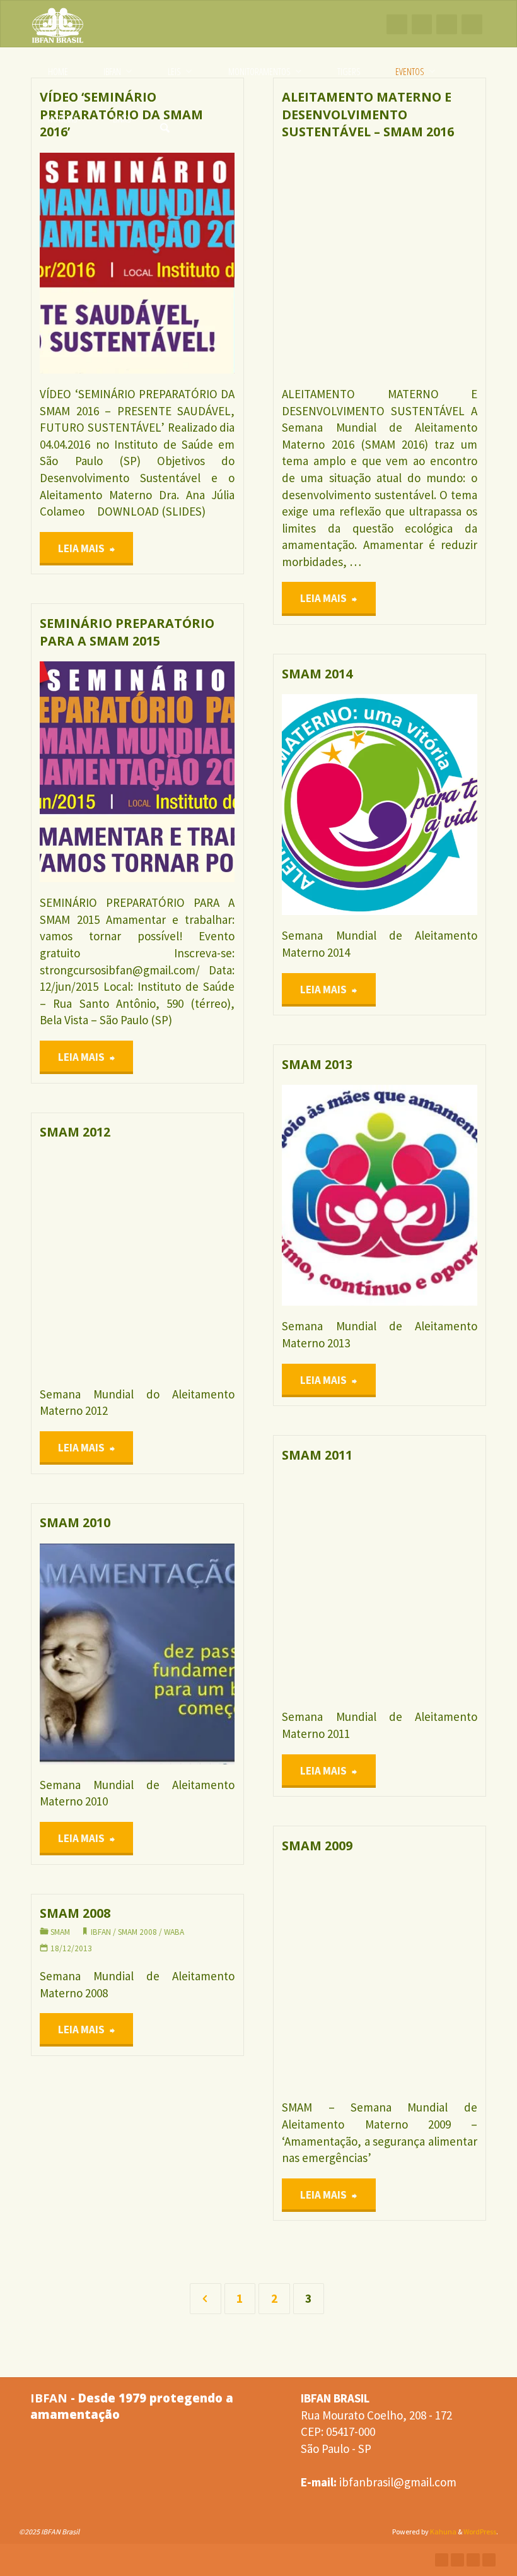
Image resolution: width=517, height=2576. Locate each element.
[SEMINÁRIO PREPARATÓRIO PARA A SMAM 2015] (186, 772)
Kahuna (443, 2532)
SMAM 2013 (317, 1064)
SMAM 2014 (317, 674)
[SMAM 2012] (186, 1263)
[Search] (165, 119)
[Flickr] (472, 24)
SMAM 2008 (75, 1913)
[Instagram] (422, 24)
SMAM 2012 (75, 1132)
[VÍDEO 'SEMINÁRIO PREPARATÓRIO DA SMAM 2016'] (186, 263)
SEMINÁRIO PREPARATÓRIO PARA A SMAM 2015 (127, 632)
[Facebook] (397, 24)
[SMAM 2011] (428, 1586)
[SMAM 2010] (186, 1654)
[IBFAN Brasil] (58, 24)
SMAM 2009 (317, 1846)
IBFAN (291, 1921)
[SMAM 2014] (428, 805)
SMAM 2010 (75, 1522)
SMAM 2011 (317, 1455)
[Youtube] (447, 24)
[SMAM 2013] (428, 1195)
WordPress (480, 2532)
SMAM (291, 178)
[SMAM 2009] (428, 1976)
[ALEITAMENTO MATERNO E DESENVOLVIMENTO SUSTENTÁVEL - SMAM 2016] (428, 263)
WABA (42, 739)
